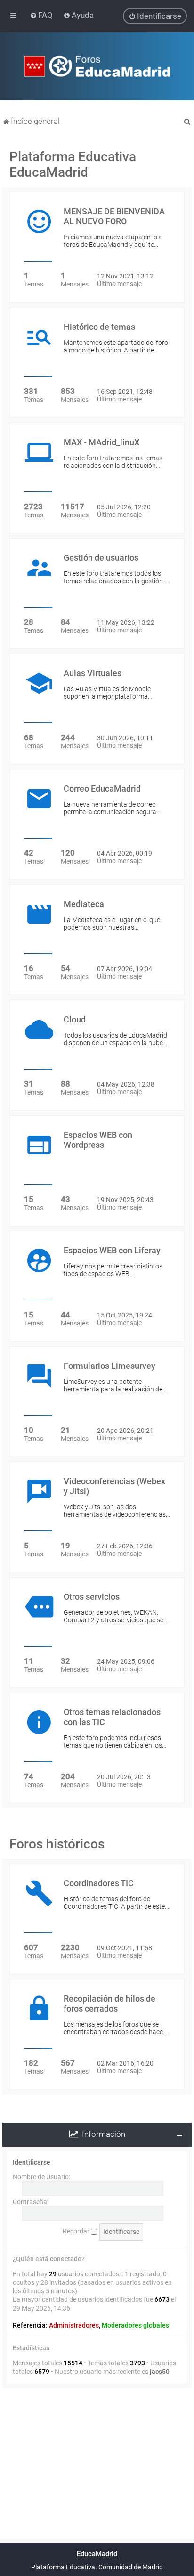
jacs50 (160, 2372)
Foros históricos (57, 1844)
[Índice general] (97, 66)
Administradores (74, 2325)
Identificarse (32, 2162)
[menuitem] (42, 15)
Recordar (77, 2231)
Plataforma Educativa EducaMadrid (73, 164)
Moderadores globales (135, 2325)
